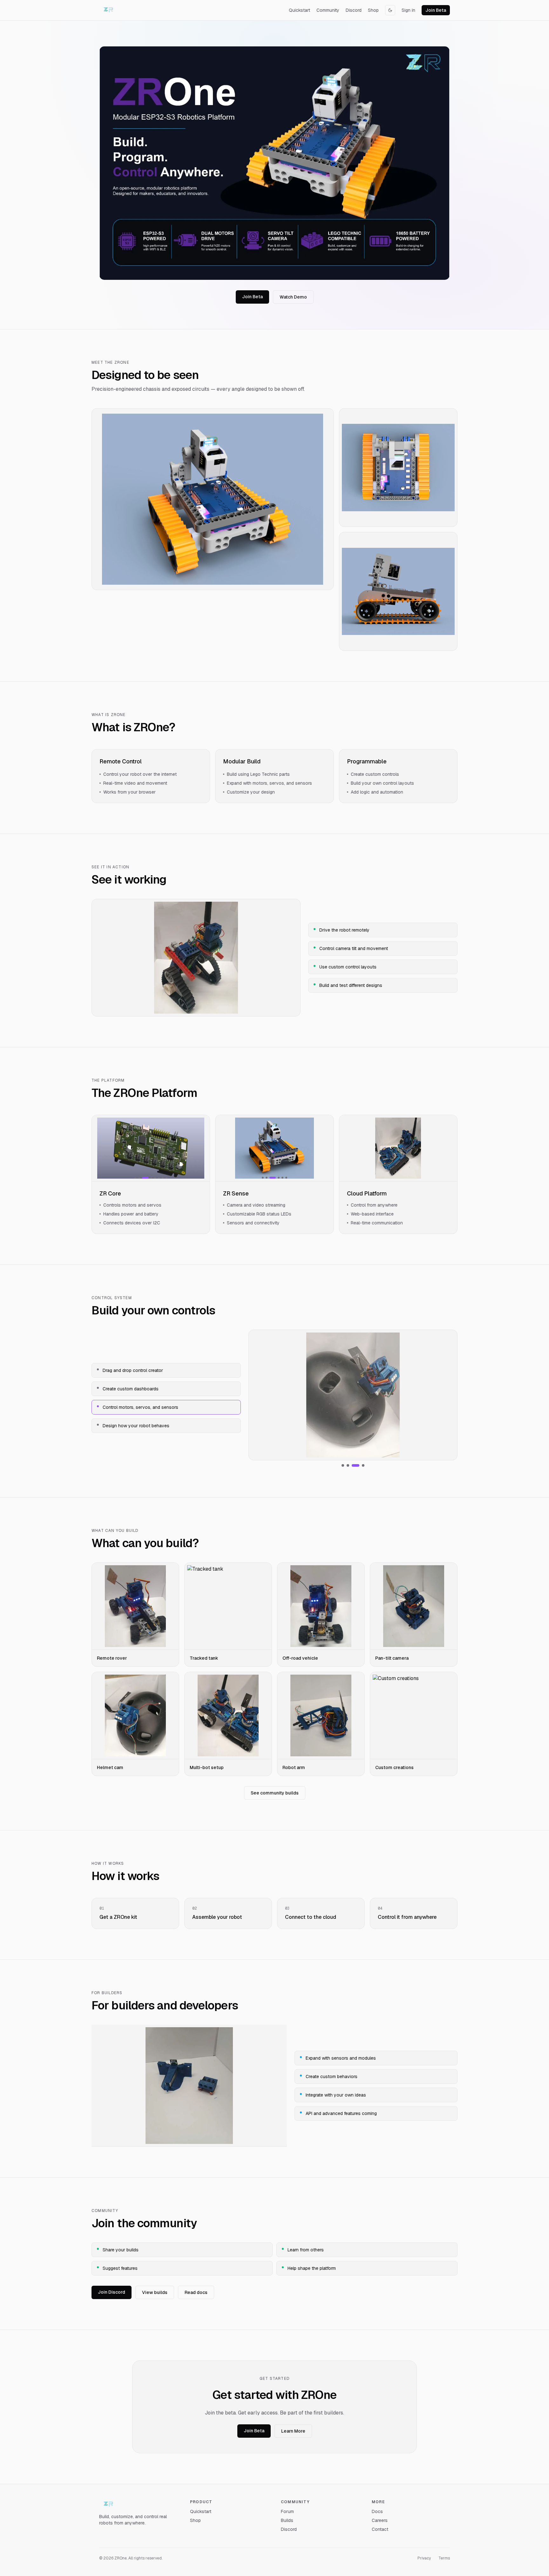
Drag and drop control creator (133, 1370)
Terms (444, 2558)
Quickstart (299, 10)
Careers (380, 2520)
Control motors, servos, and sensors (140, 1407)
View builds (155, 2292)
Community (328, 10)
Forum (287, 2511)
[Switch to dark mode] (390, 10)
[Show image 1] (135, 1178)
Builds (287, 2520)
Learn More (293, 2431)
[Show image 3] (145, 1178)
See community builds (275, 1793)
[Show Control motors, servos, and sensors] (356, 1465)
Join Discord (112, 2292)
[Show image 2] (139, 1178)
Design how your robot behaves (136, 1426)
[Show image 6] (159, 1178)
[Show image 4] (151, 1178)
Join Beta (436, 10)
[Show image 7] (163, 1178)
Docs (377, 2511)
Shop (373, 10)
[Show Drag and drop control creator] (343, 1465)
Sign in (408, 10)
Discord (354, 10)
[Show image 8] (166, 1178)
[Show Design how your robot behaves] (363, 1465)
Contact (380, 2529)
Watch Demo (293, 297)
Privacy (424, 2558)
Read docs (196, 2292)
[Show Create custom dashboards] (348, 1465)
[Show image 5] (155, 1178)
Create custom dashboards (131, 1389)
